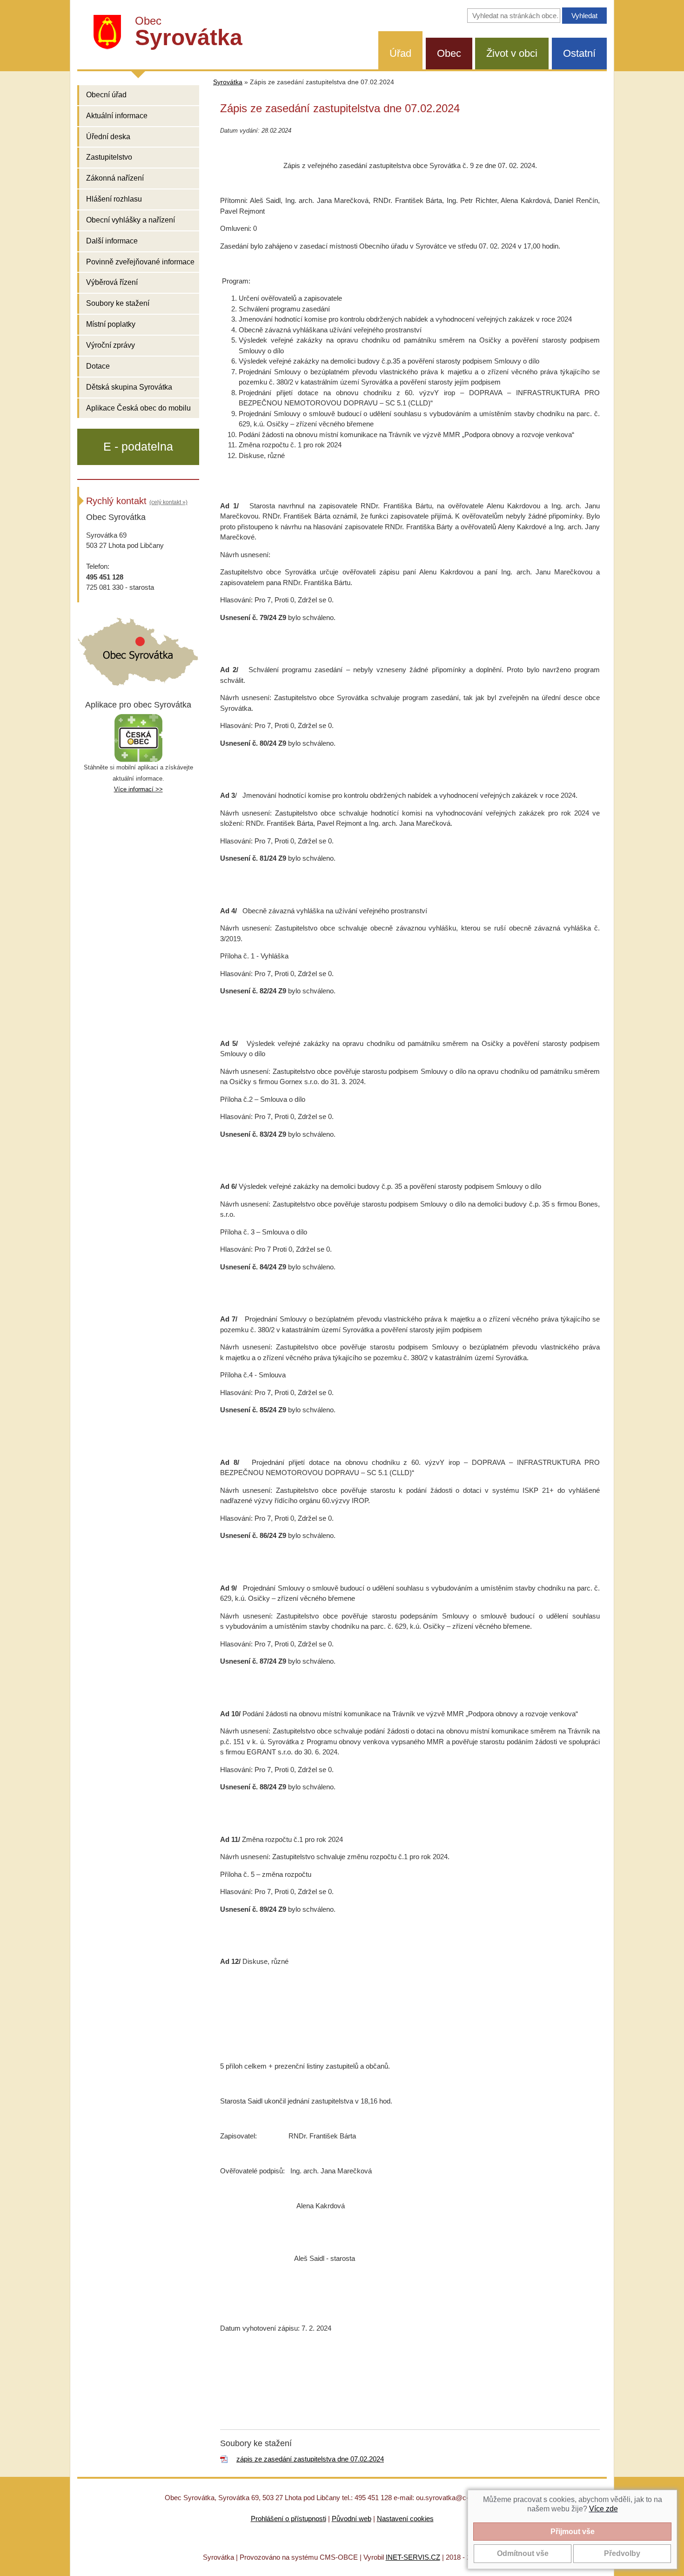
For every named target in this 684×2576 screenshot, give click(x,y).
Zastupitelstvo (109, 157)
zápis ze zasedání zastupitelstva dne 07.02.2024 (310, 2459)
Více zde (604, 2509)
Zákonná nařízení (115, 178)
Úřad (400, 53)
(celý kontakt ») (168, 502)
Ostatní (579, 53)
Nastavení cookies (405, 2519)
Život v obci (512, 53)
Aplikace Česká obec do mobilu (138, 408)
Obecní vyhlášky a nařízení (131, 220)
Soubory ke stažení (118, 303)
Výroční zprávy (111, 345)
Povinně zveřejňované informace (140, 262)
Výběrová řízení (112, 282)
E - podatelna (138, 446)
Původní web (352, 2519)
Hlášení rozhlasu (114, 199)
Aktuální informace (117, 116)
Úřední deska (108, 137)
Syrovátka (228, 82)
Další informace (112, 241)
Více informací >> (138, 789)
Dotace (98, 366)
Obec (449, 53)
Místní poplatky (111, 324)
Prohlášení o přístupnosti (288, 2519)
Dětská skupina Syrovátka (129, 387)
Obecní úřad (106, 95)
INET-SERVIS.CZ (413, 2557)
